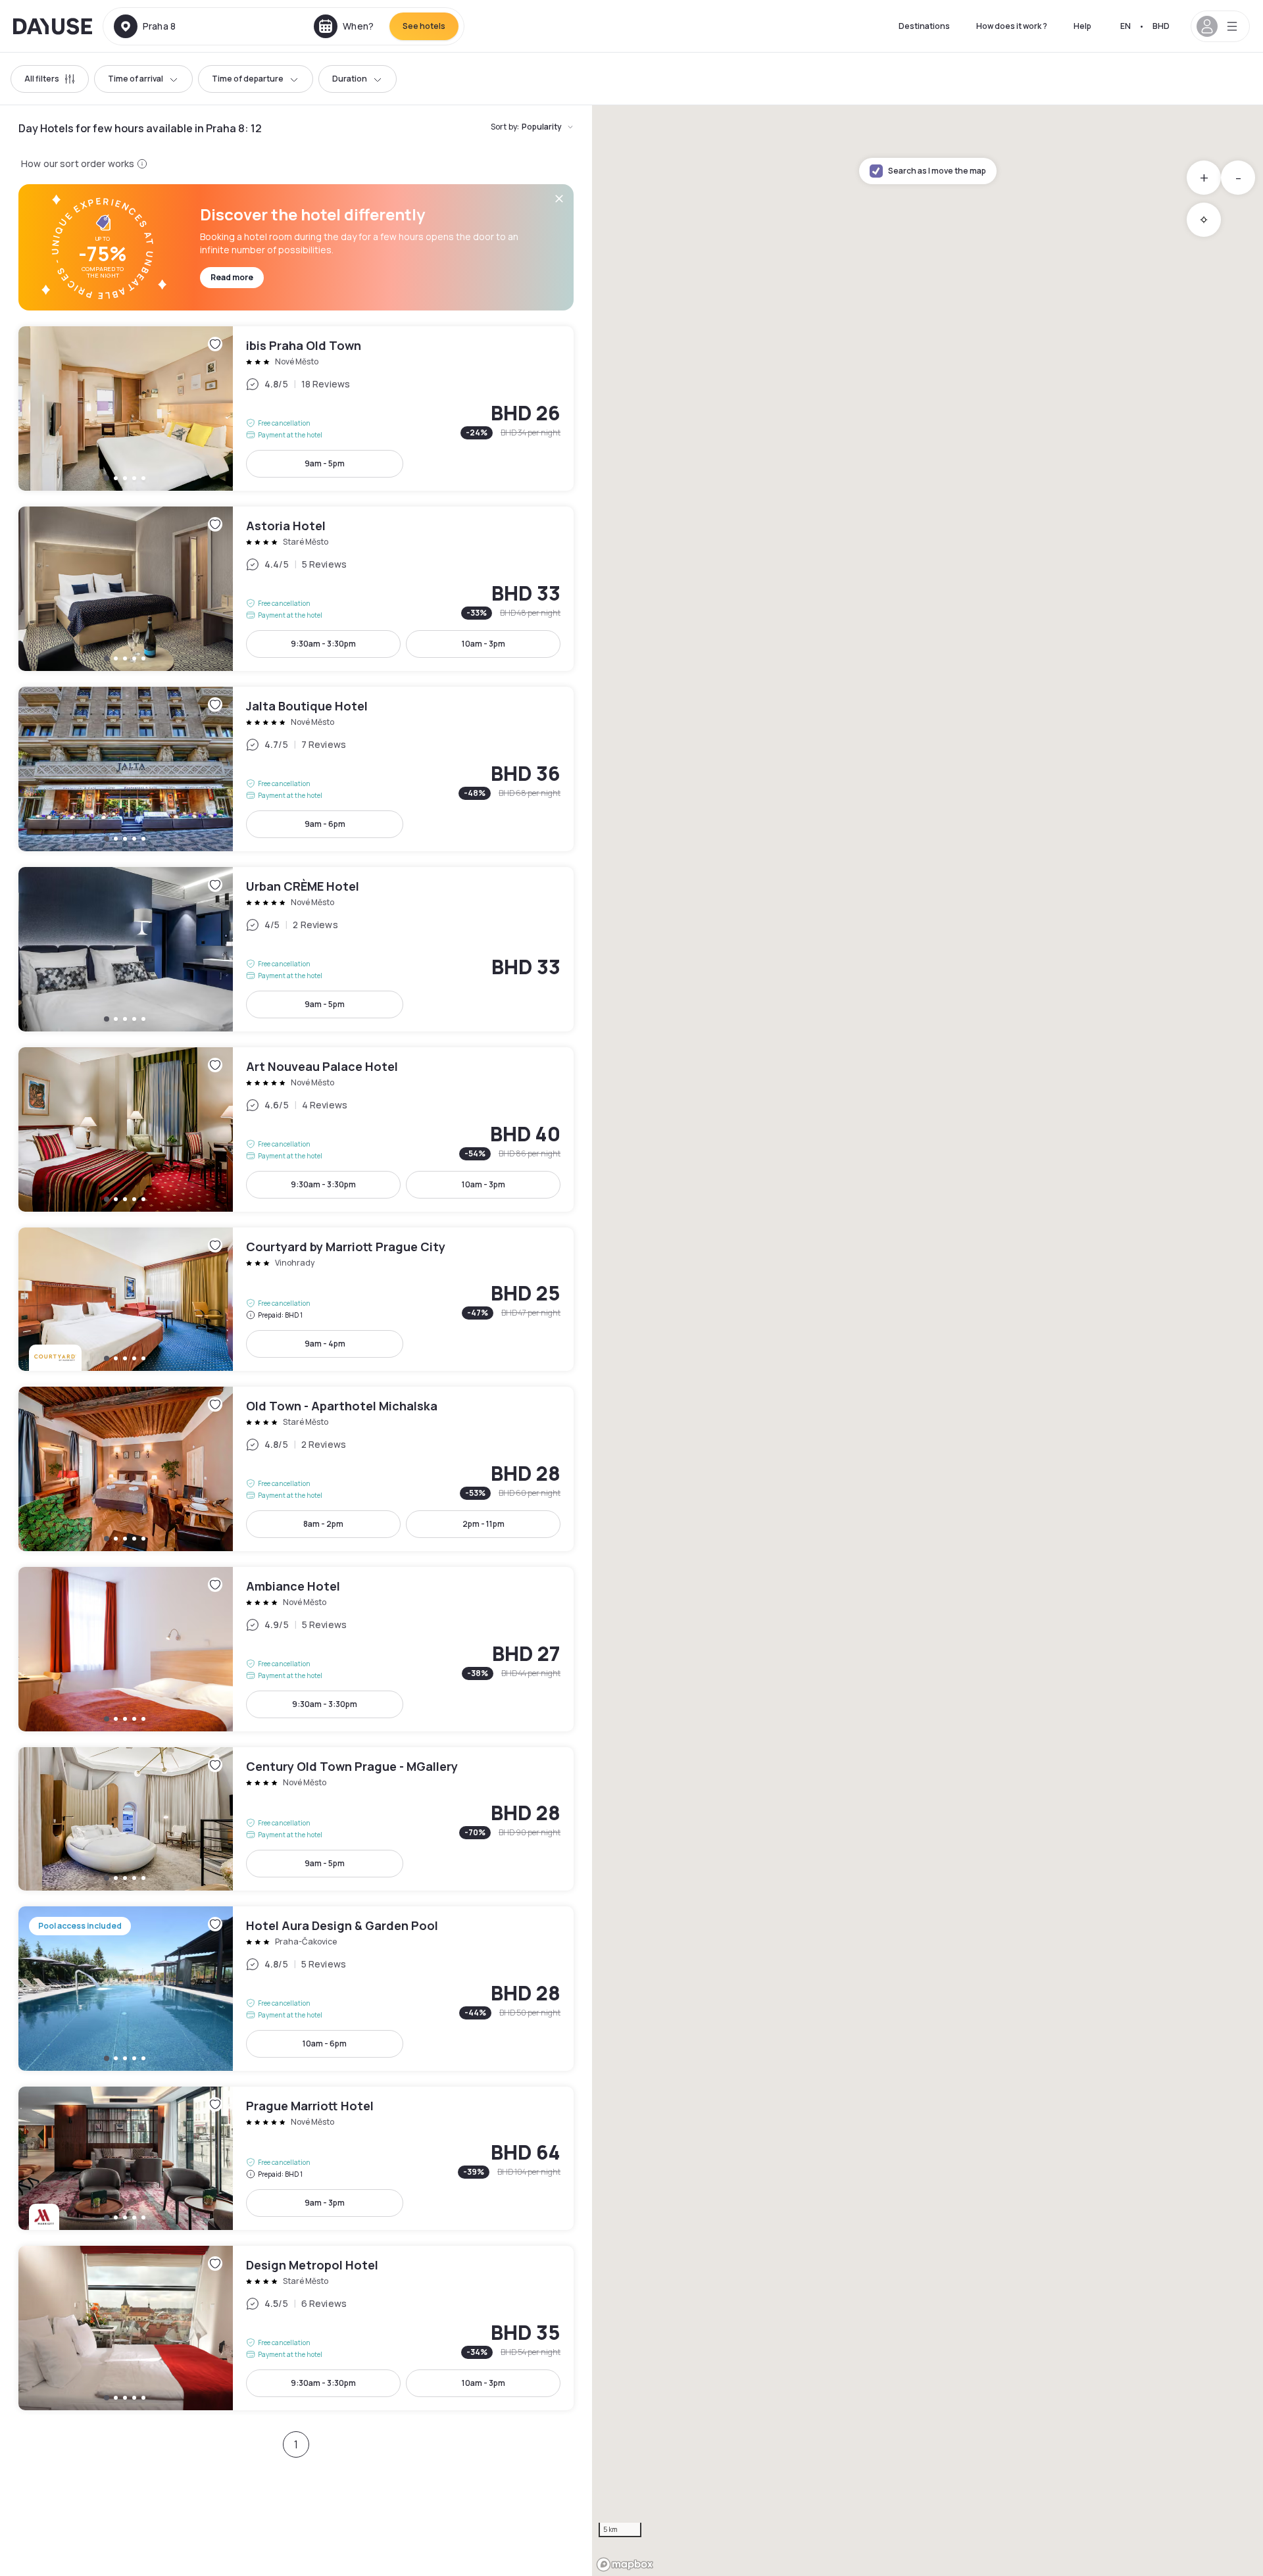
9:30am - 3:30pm (323, 644)
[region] (928, 1341)
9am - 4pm (325, 1344)
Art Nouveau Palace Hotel (296, 1129)
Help (1082, 26)
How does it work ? (1012, 26)
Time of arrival (136, 79)
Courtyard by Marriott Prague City (296, 1299)
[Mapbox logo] (625, 2564)
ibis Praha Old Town (296, 409)
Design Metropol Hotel (296, 2328)
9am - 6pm (325, 824)
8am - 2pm (323, 1524)
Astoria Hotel (296, 589)
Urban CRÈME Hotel (296, 949)
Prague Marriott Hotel (296, 2158)
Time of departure (248, 79)
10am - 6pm (325, 2043)
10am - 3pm (483, 644)
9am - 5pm (325, 463)
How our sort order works (78, 163)
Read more (232, 277)
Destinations (924, 26)
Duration (350, 79)
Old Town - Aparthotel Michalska (296, 1469)
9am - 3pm (325, 2203)
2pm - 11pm (483, 1524)
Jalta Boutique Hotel (296, 769)
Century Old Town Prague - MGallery (296, 1819)
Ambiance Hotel (296, 1649)
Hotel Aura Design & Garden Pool (296, 1989)
